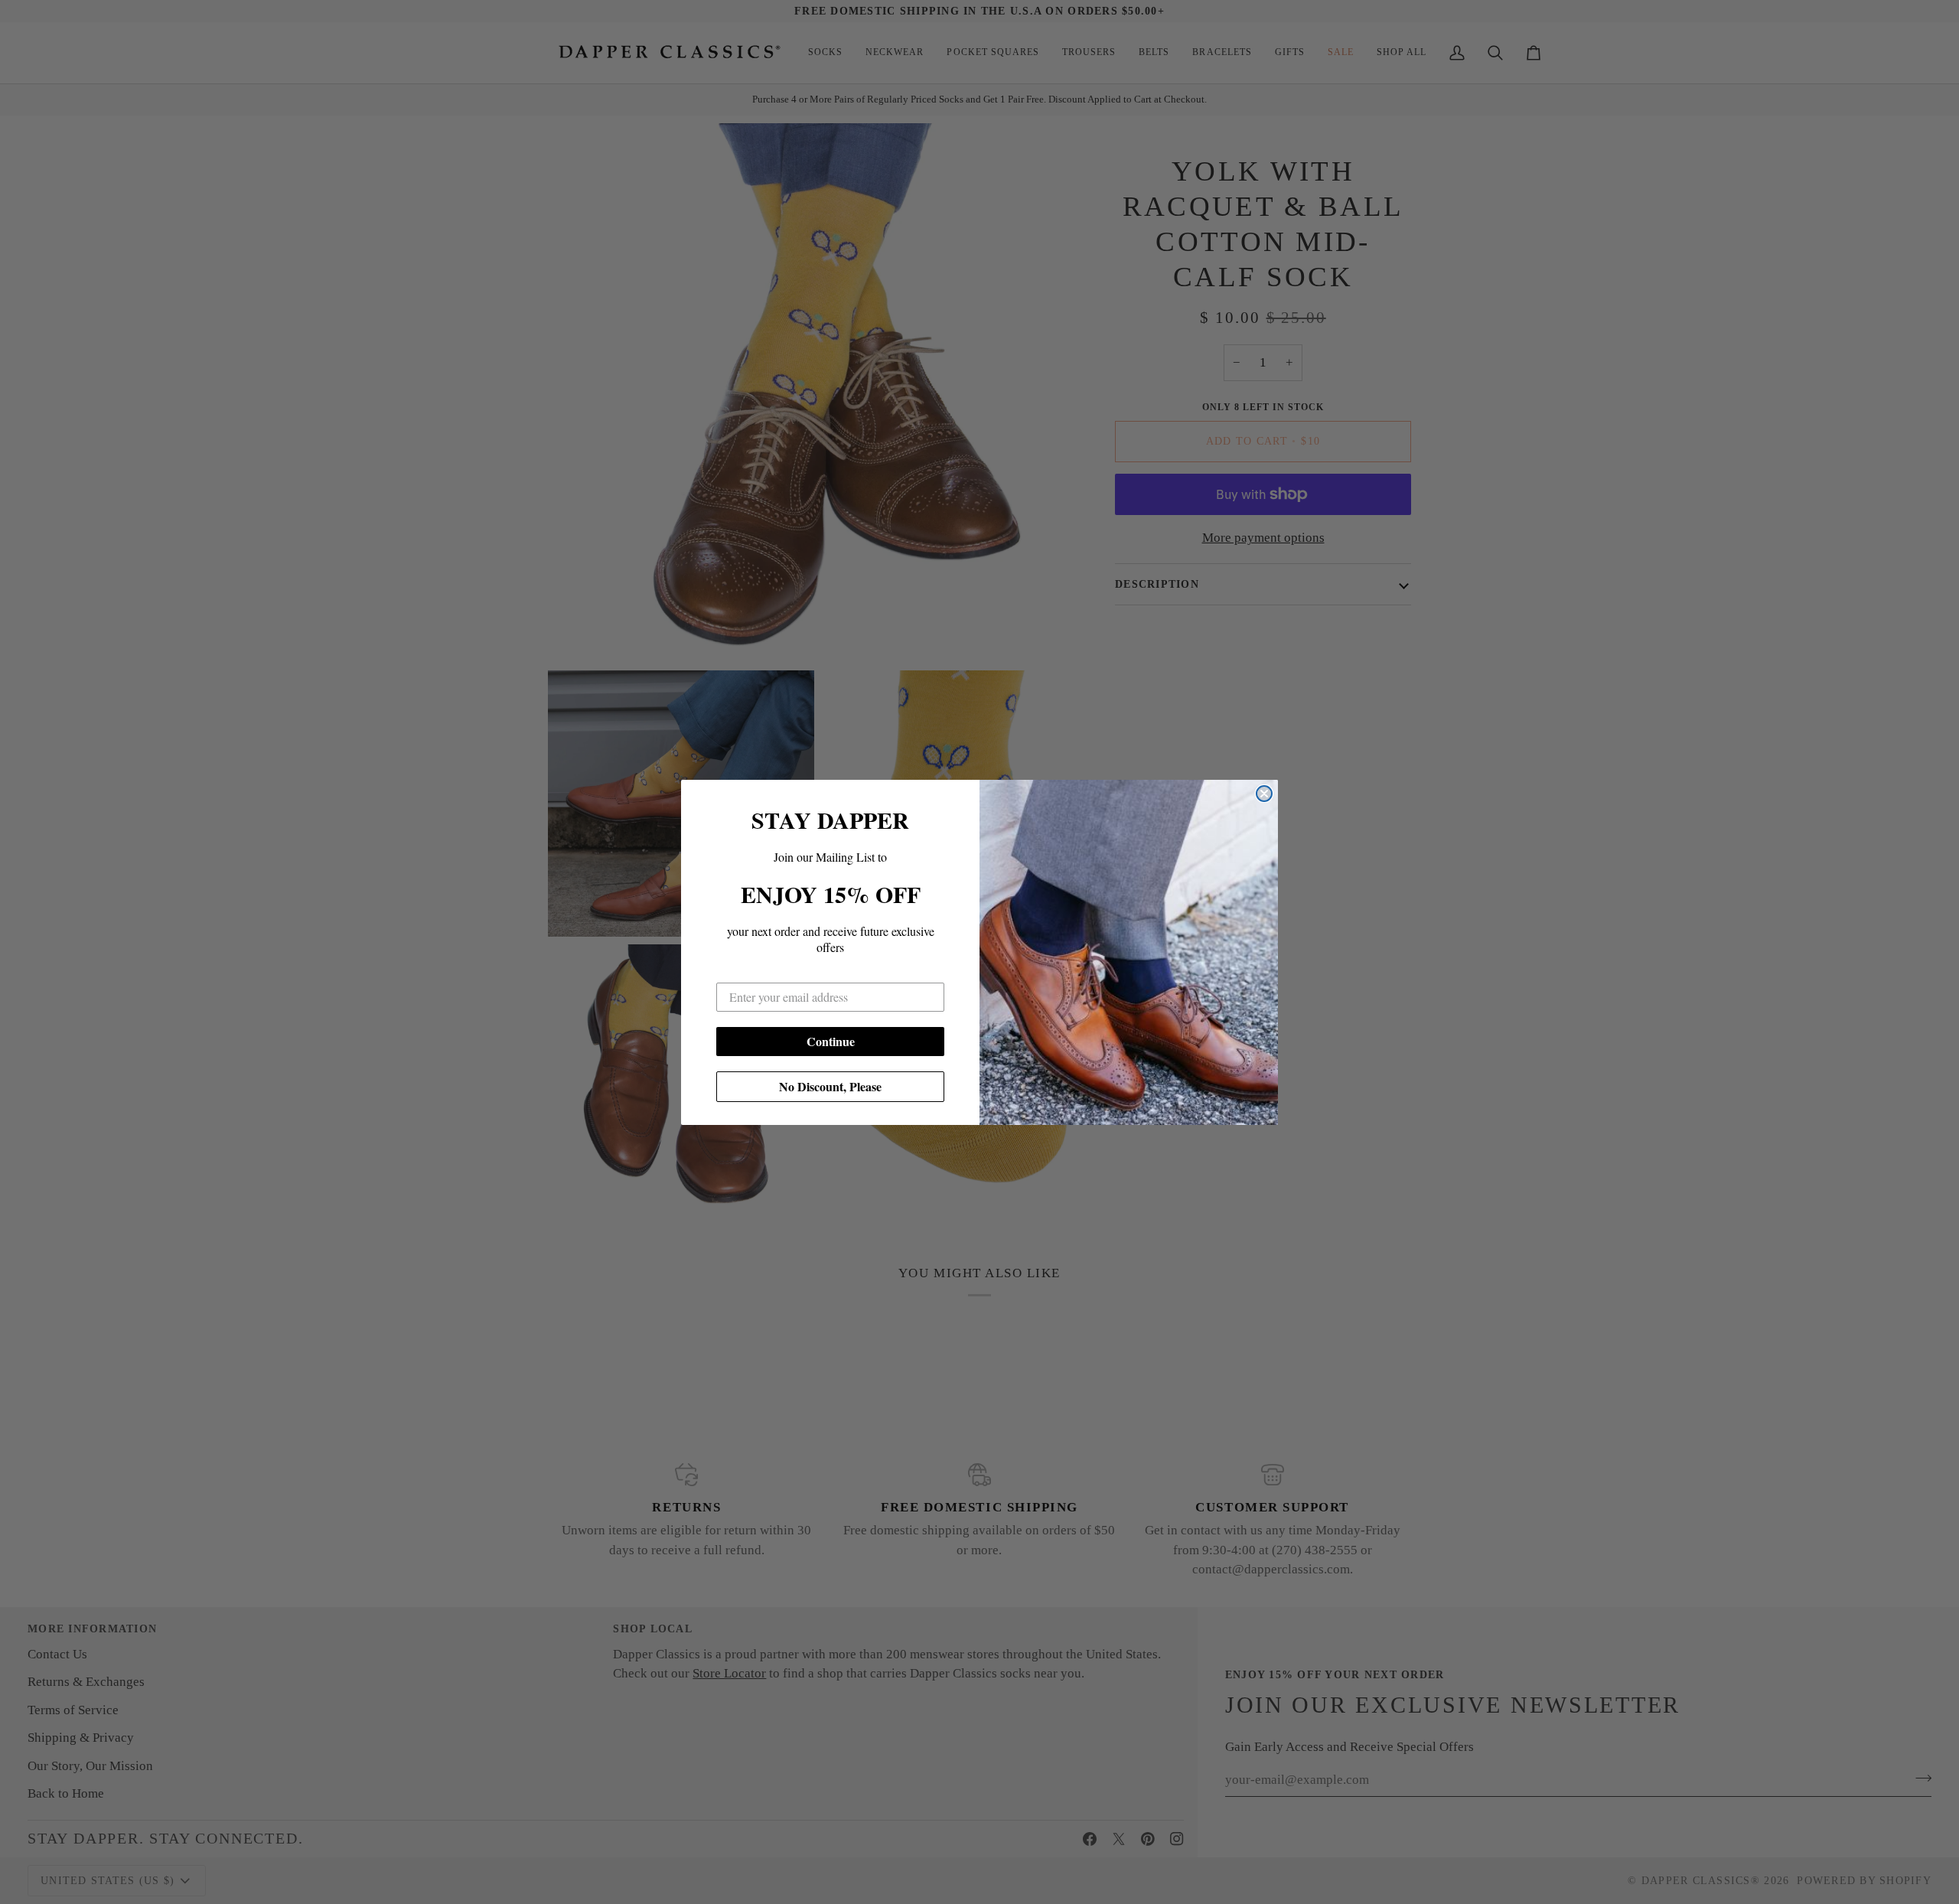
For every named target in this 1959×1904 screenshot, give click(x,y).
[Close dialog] (1264, 794)
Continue (831, 1041)
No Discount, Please (830, 1086)
